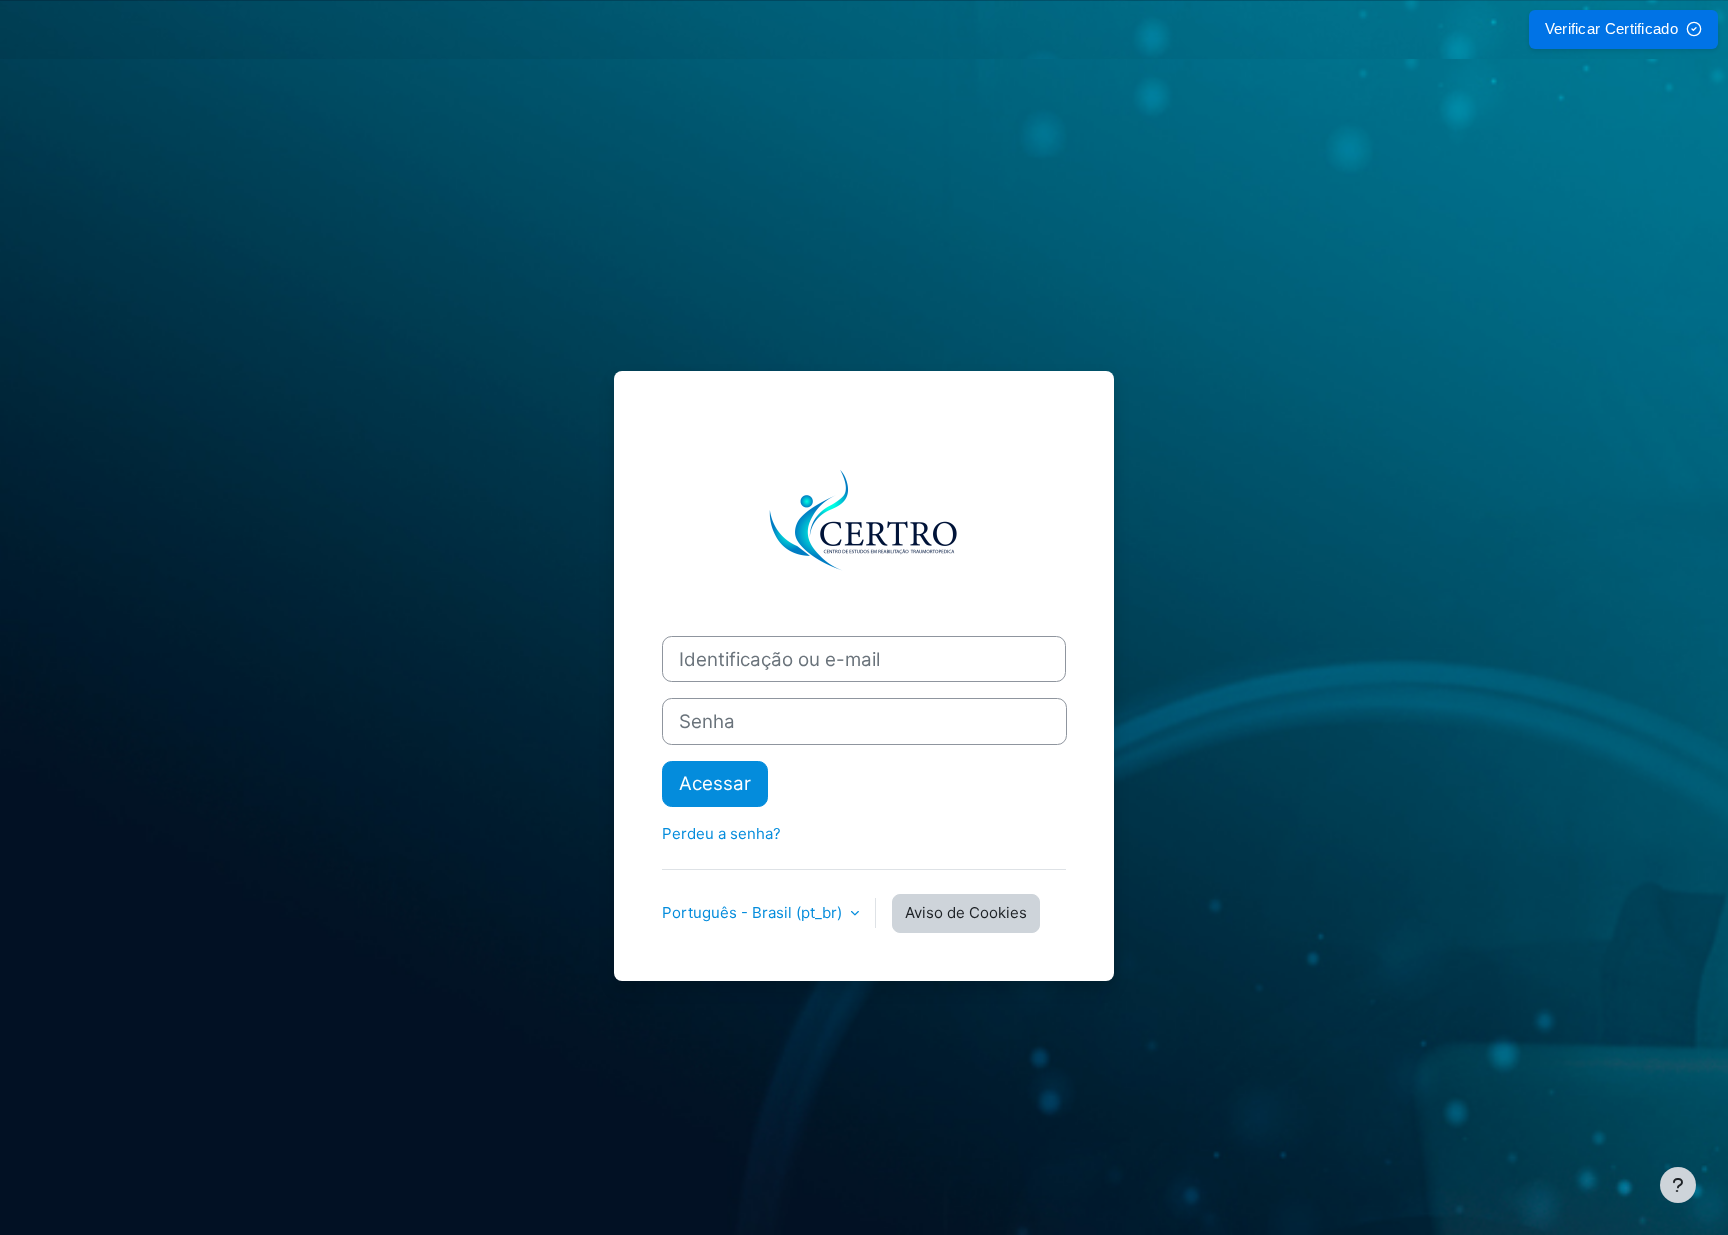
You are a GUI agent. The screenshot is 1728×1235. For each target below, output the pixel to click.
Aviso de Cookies (966, 912)
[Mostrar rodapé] (1678, 1185)
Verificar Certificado (1611, 28)
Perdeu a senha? (721, 833)
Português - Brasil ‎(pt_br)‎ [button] (754, 912)
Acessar (715, 783)
